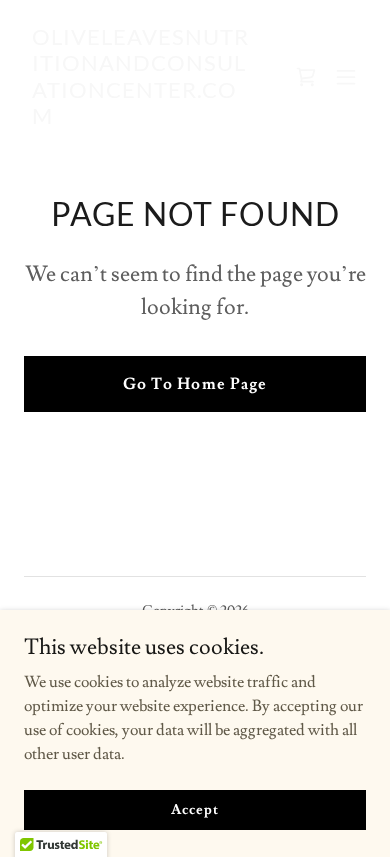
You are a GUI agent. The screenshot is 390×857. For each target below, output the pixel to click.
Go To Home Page (194, 384)
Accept (194, 809)
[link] (143, 119)
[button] (346, 77)
